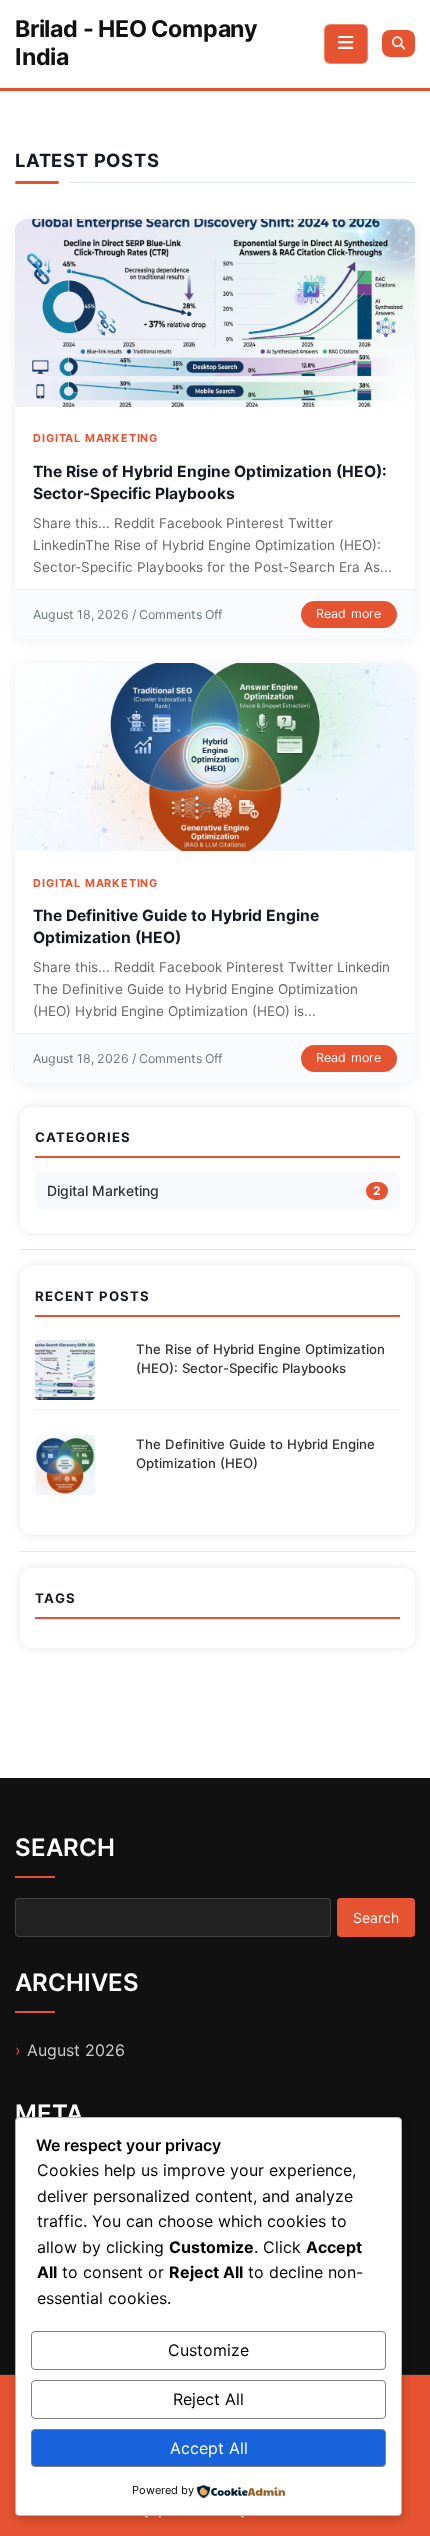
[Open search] (398, 43)
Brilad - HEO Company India (136, 43)
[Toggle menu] (346, 44)
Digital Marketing (95, 438)
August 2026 (76, 2050)
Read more (349, 613)
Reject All (208, 2399)
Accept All (209, 2448)
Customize (208, 2350)
